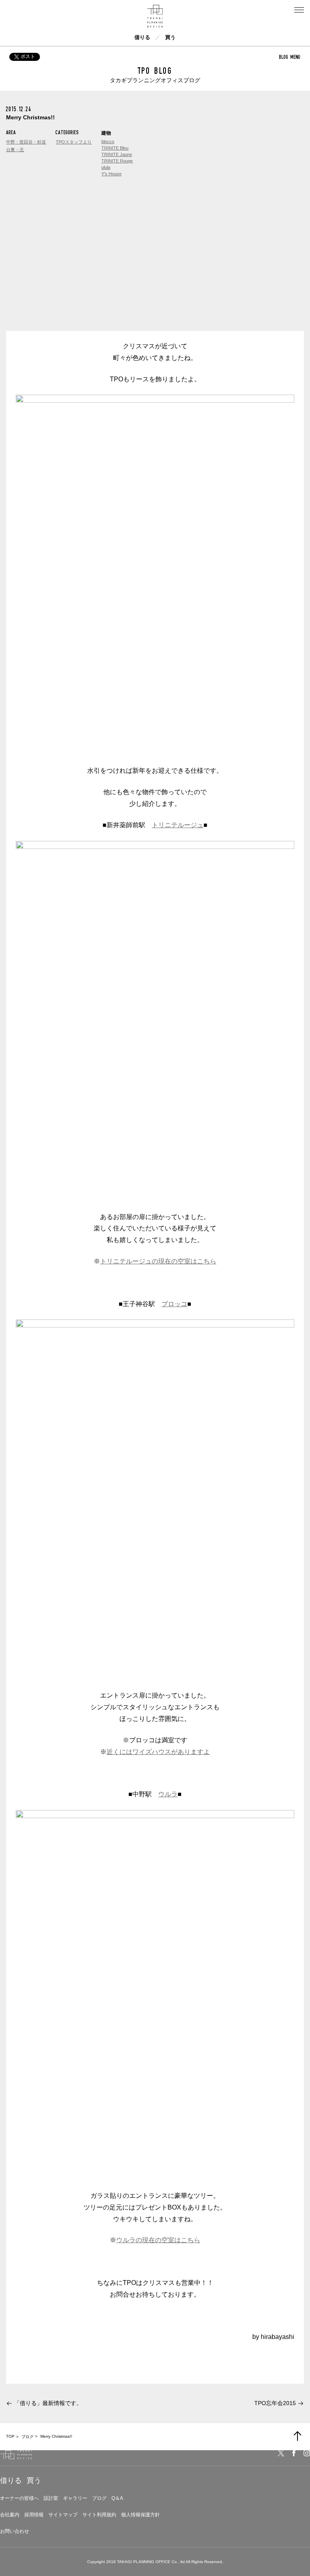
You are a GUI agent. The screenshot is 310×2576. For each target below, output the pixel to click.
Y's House (111, 174)
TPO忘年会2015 (275, 2403)
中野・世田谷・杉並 (26, 142)
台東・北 (15, 150)
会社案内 (10, 2515)
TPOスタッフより (74, 142)
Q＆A (117, 2498)
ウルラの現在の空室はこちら (158, 2240)
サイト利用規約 (99, 2515)
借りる (142, 37)
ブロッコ (174, 1304)
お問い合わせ (15, 2531)
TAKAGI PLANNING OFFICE (144, 2562)
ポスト (28, 56)
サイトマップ (63, 2515)
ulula (106, 167)
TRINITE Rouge (117, 161)
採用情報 (34, 2515)
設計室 (51, 2498)
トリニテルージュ (178, 825)
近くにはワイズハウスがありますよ (158, 1752)
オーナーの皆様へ (19, 2498)
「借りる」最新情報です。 (48, 2403)
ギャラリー (75, 2498)
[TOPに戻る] (297, 2436)
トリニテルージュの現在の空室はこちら (158, 1261)
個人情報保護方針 (140, 2515)
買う (170, 37)
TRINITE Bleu (115, 148)
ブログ (99, 2498)
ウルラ (168, 1794)
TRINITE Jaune (117, 154)
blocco (108, 141)
